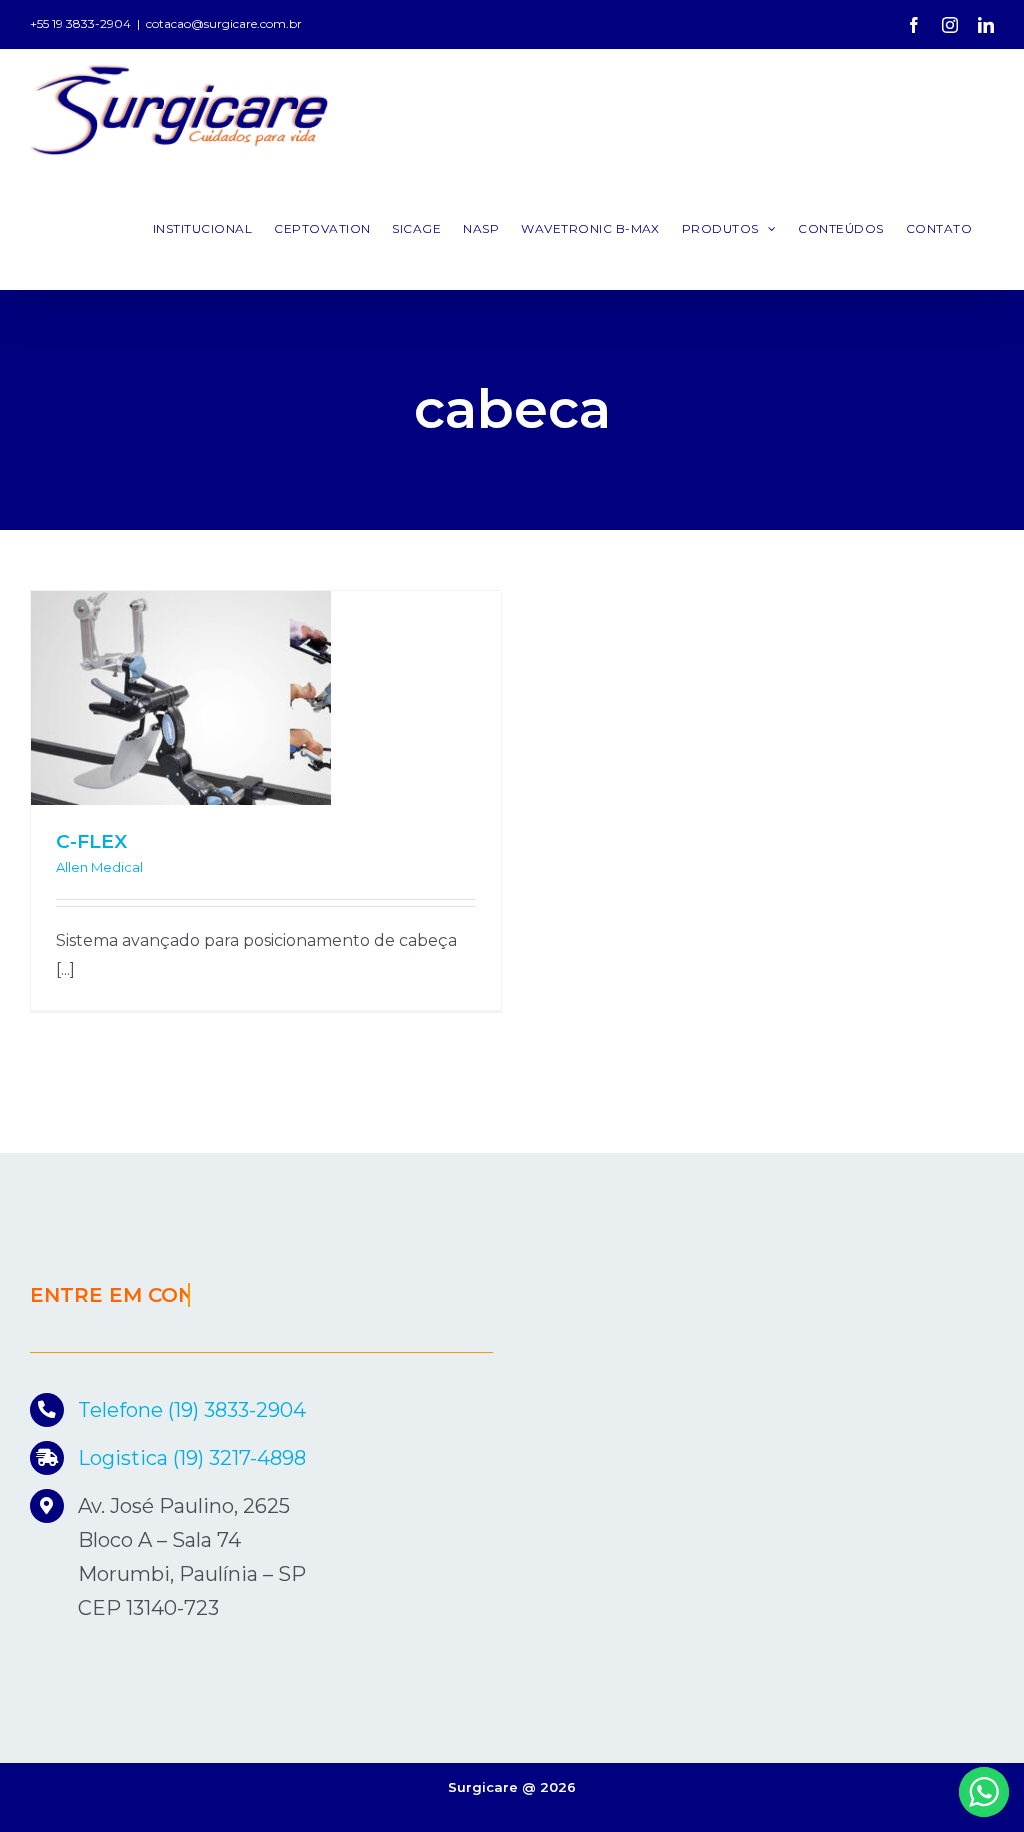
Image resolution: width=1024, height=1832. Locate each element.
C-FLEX (91, 841)
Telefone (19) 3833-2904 (192, 1410)
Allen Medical (99, 867)
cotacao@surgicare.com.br (224, 23)
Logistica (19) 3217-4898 (192, 1458)
